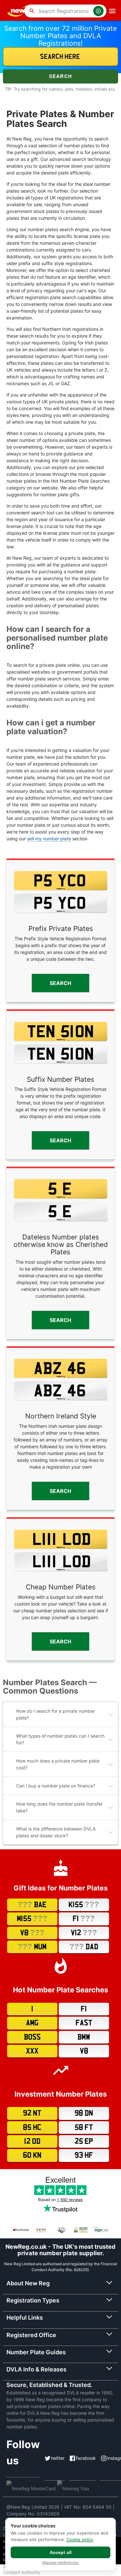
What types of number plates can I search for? (60, 1739)
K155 (84, 1905)
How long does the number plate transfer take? (59, 1807)
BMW (84, 2037)
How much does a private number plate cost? (58, 1764)
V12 (84, 1933)
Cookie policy (80, 2539)
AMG (32, 2023)
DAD (84, 1947)
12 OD (32, 2141)
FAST (84, 2023)
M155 (32, 1919)
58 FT (84, 2128)
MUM (32, 1947)
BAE (32, 1905)
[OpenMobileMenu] (112, 11)
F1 (84, 1919)
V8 (32, 1933)
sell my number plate (49, 839)
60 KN (32, 2155)
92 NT (32, 2113)
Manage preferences (60, 2563)
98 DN (84, 2113)
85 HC (32, 2128)
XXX (32, 2051)
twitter (58, 2458)
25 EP (84, 2141)
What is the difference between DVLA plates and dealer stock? (56, 1832)
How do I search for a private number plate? (55, 1714)
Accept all (61, 2552)
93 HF (84, 2155)
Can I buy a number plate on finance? (56, 1786)
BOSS (32, 2037)
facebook (86, 2458)
